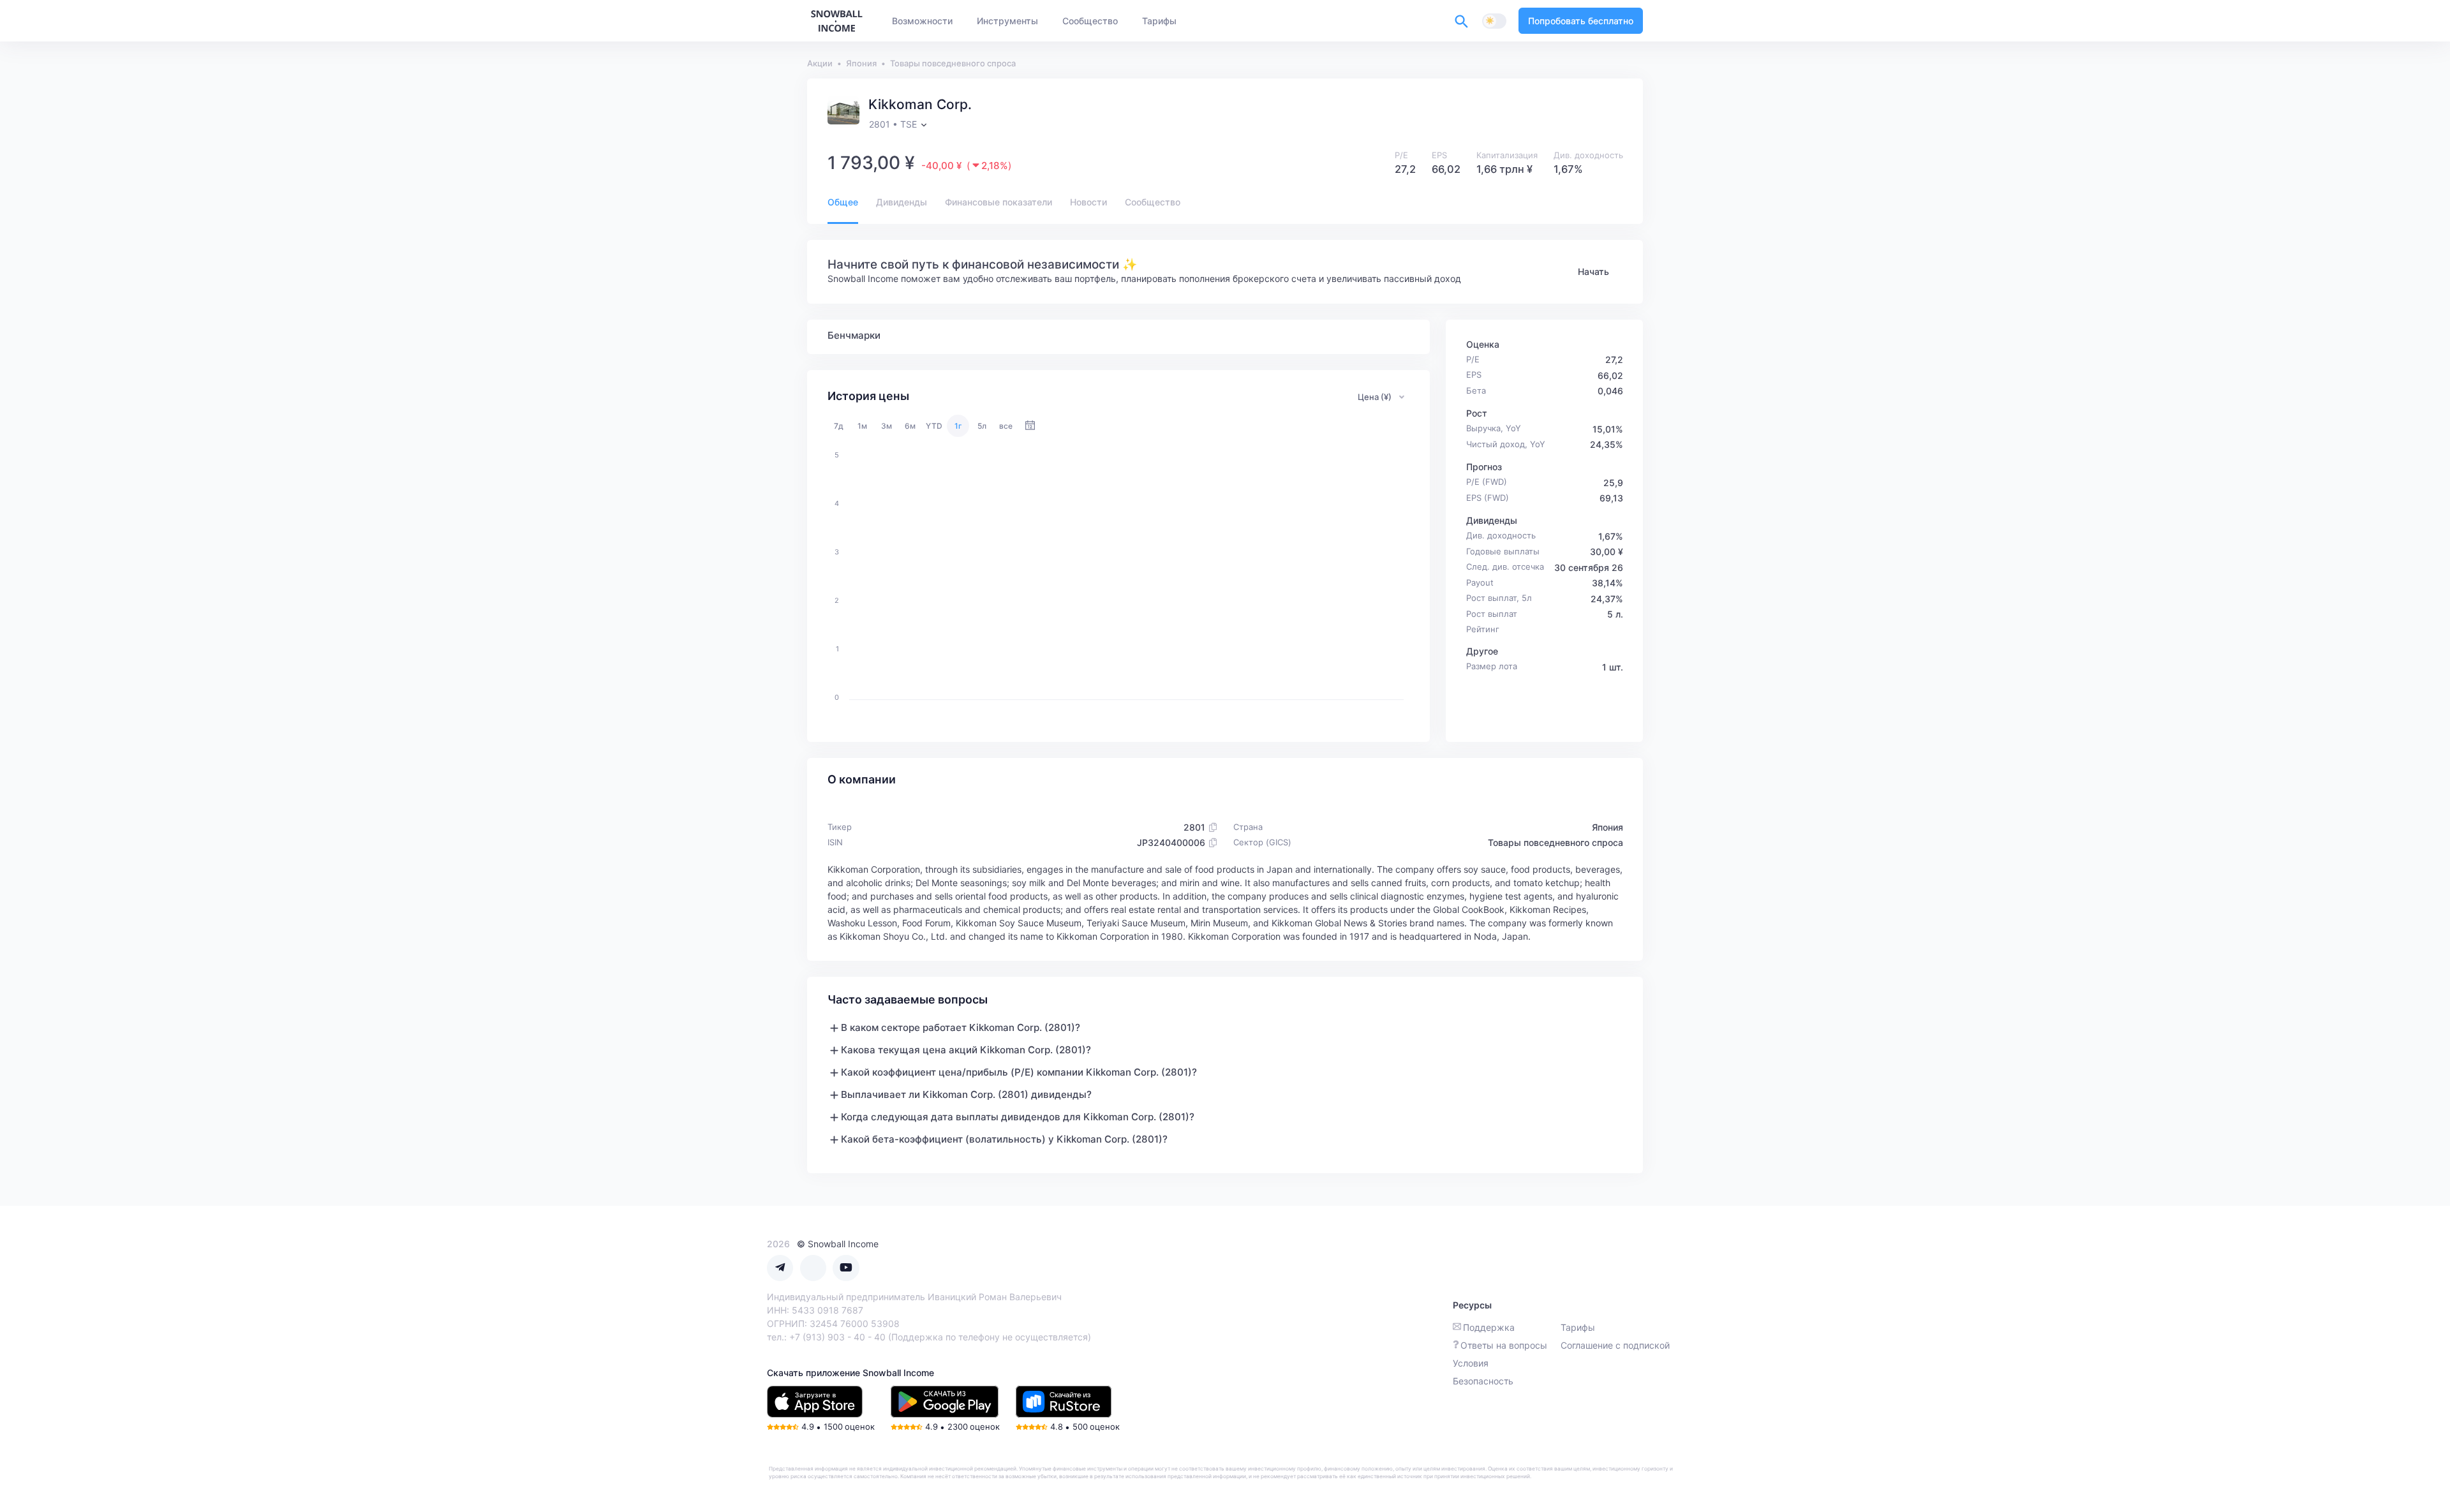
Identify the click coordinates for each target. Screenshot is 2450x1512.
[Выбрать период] (1030, 426)
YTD (934, 426)
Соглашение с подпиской (1615, 1345)
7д (839, 426)
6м (910, 426)
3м (887, 426)
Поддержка (1489, 1327)
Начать (1593, 271)
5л (982, 426)
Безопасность (1483, 1381)
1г (958, 426)
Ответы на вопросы (1504, 1345)
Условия (1471, 1363)
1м (862, 426)
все (1006, 426)
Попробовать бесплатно (1581, 21)
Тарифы (1578, 1327)
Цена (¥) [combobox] (1375, 397)
